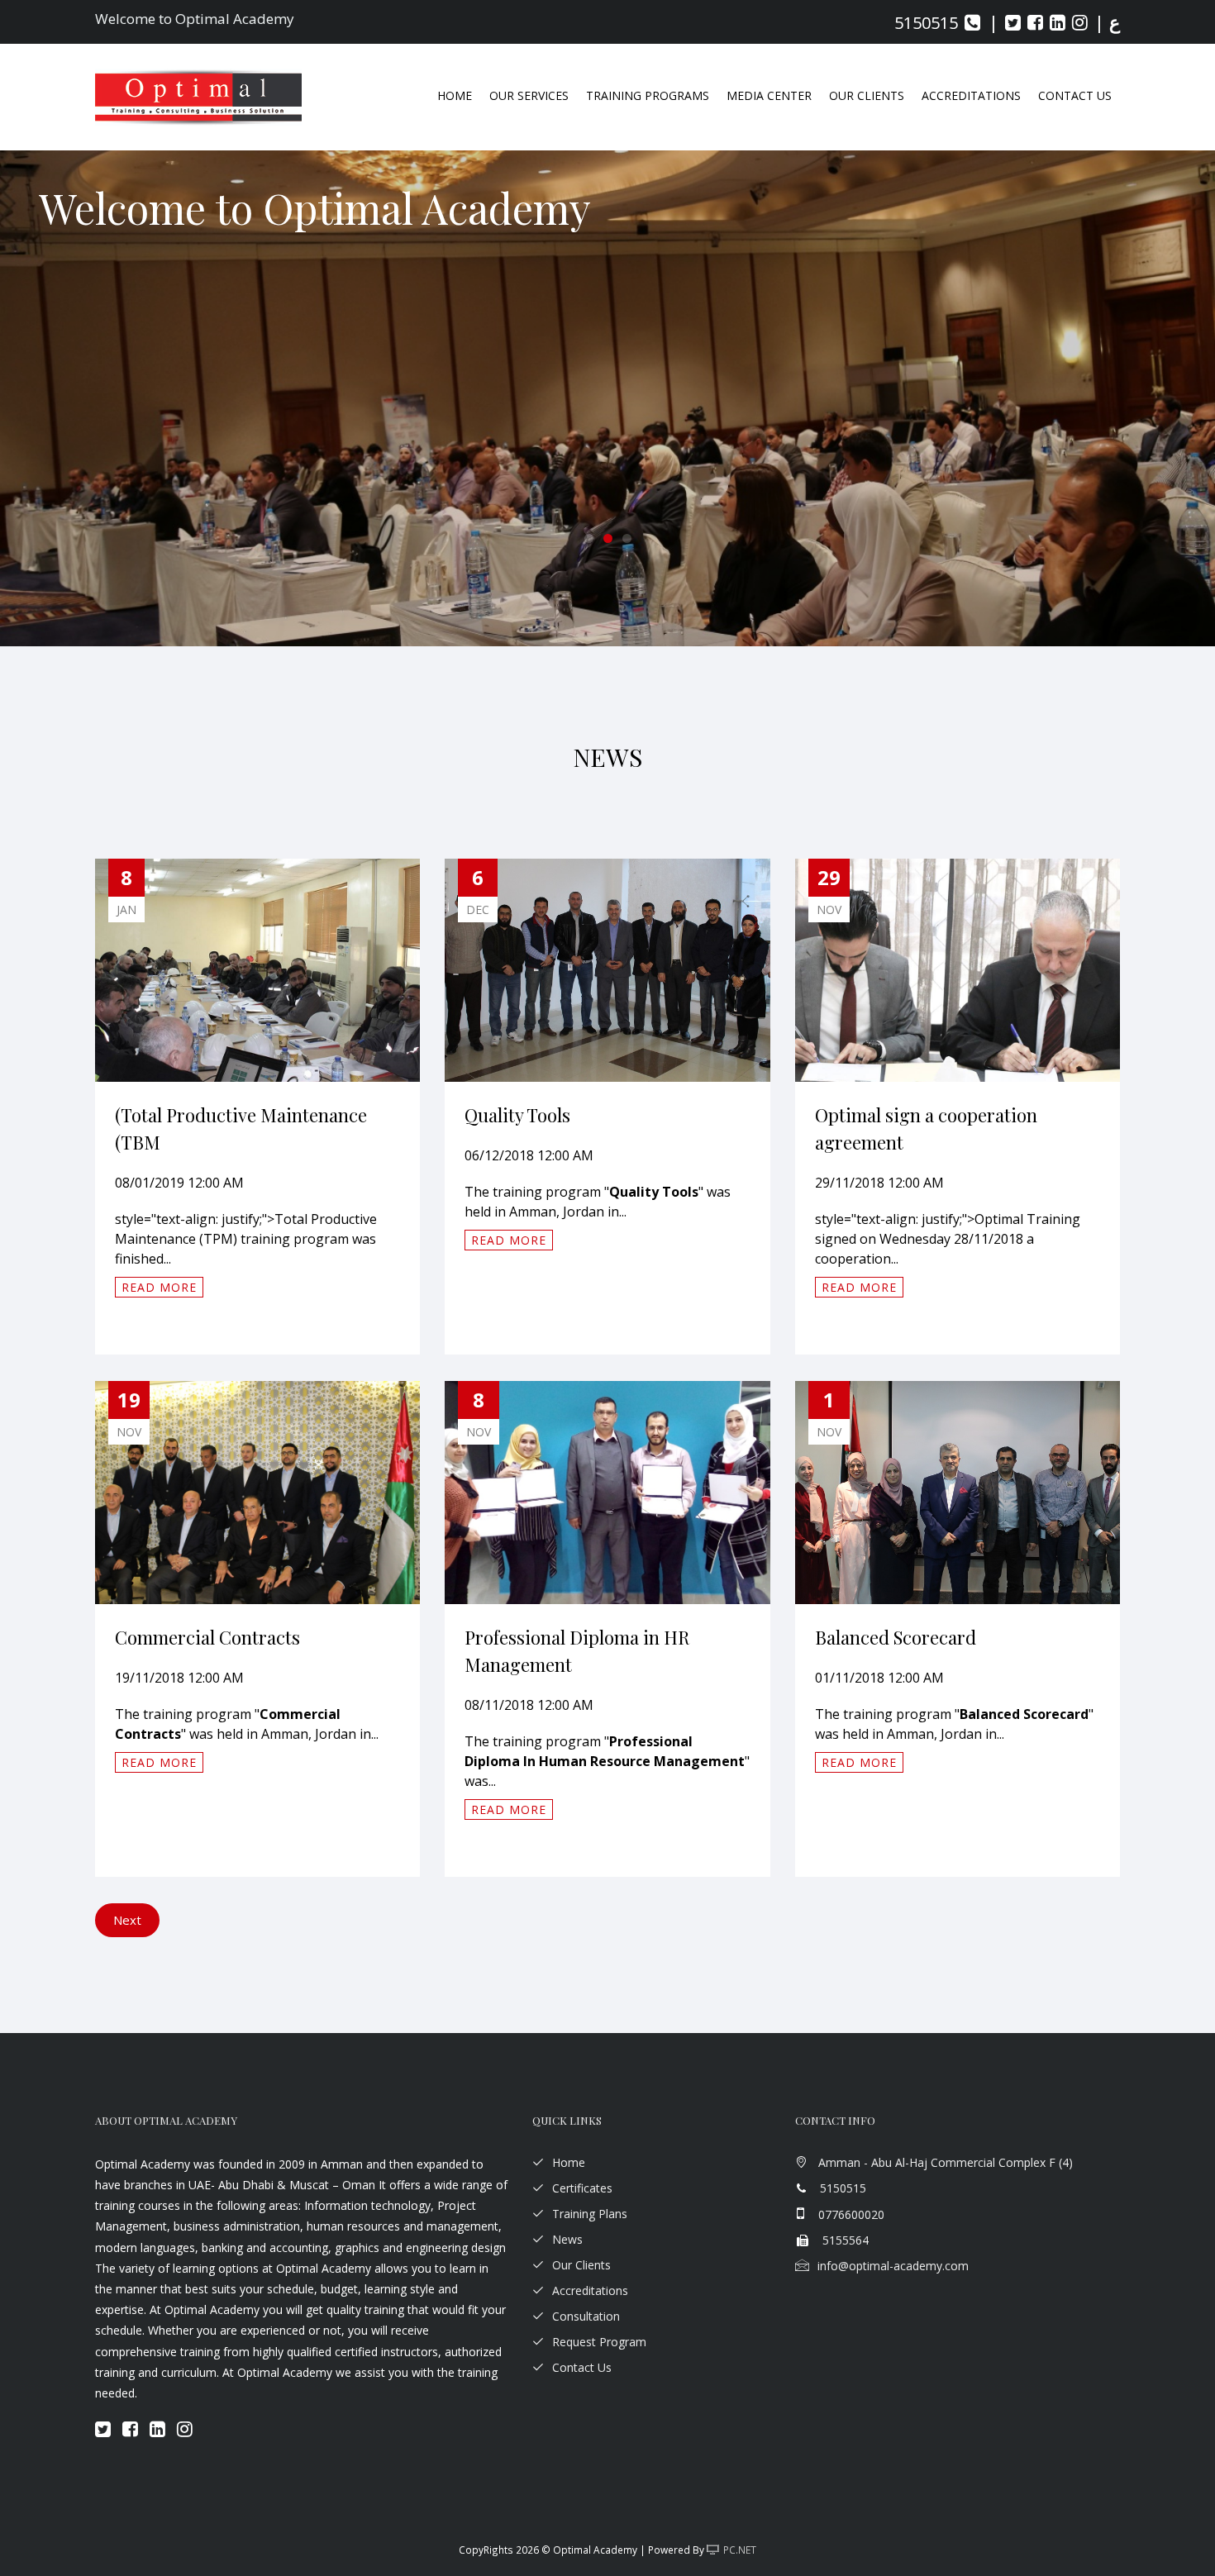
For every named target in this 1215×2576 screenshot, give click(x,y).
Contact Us (1075, 95)
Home (455, 95)
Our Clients (867, 95)
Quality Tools (517, 1115)
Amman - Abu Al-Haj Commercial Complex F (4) (946, 2162)
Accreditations (590, 2290)
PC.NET (740, 2550)
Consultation (586, 2316)
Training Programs (648, 95)
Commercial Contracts (207, 1637)
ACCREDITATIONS (971, 95)
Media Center (769, 95)
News (567, 2239)
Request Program (599, 2342)
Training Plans (590, 2214)
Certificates (582, 2188)
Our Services (529, 95)
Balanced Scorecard (896, 1637)
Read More (159, 1287)
